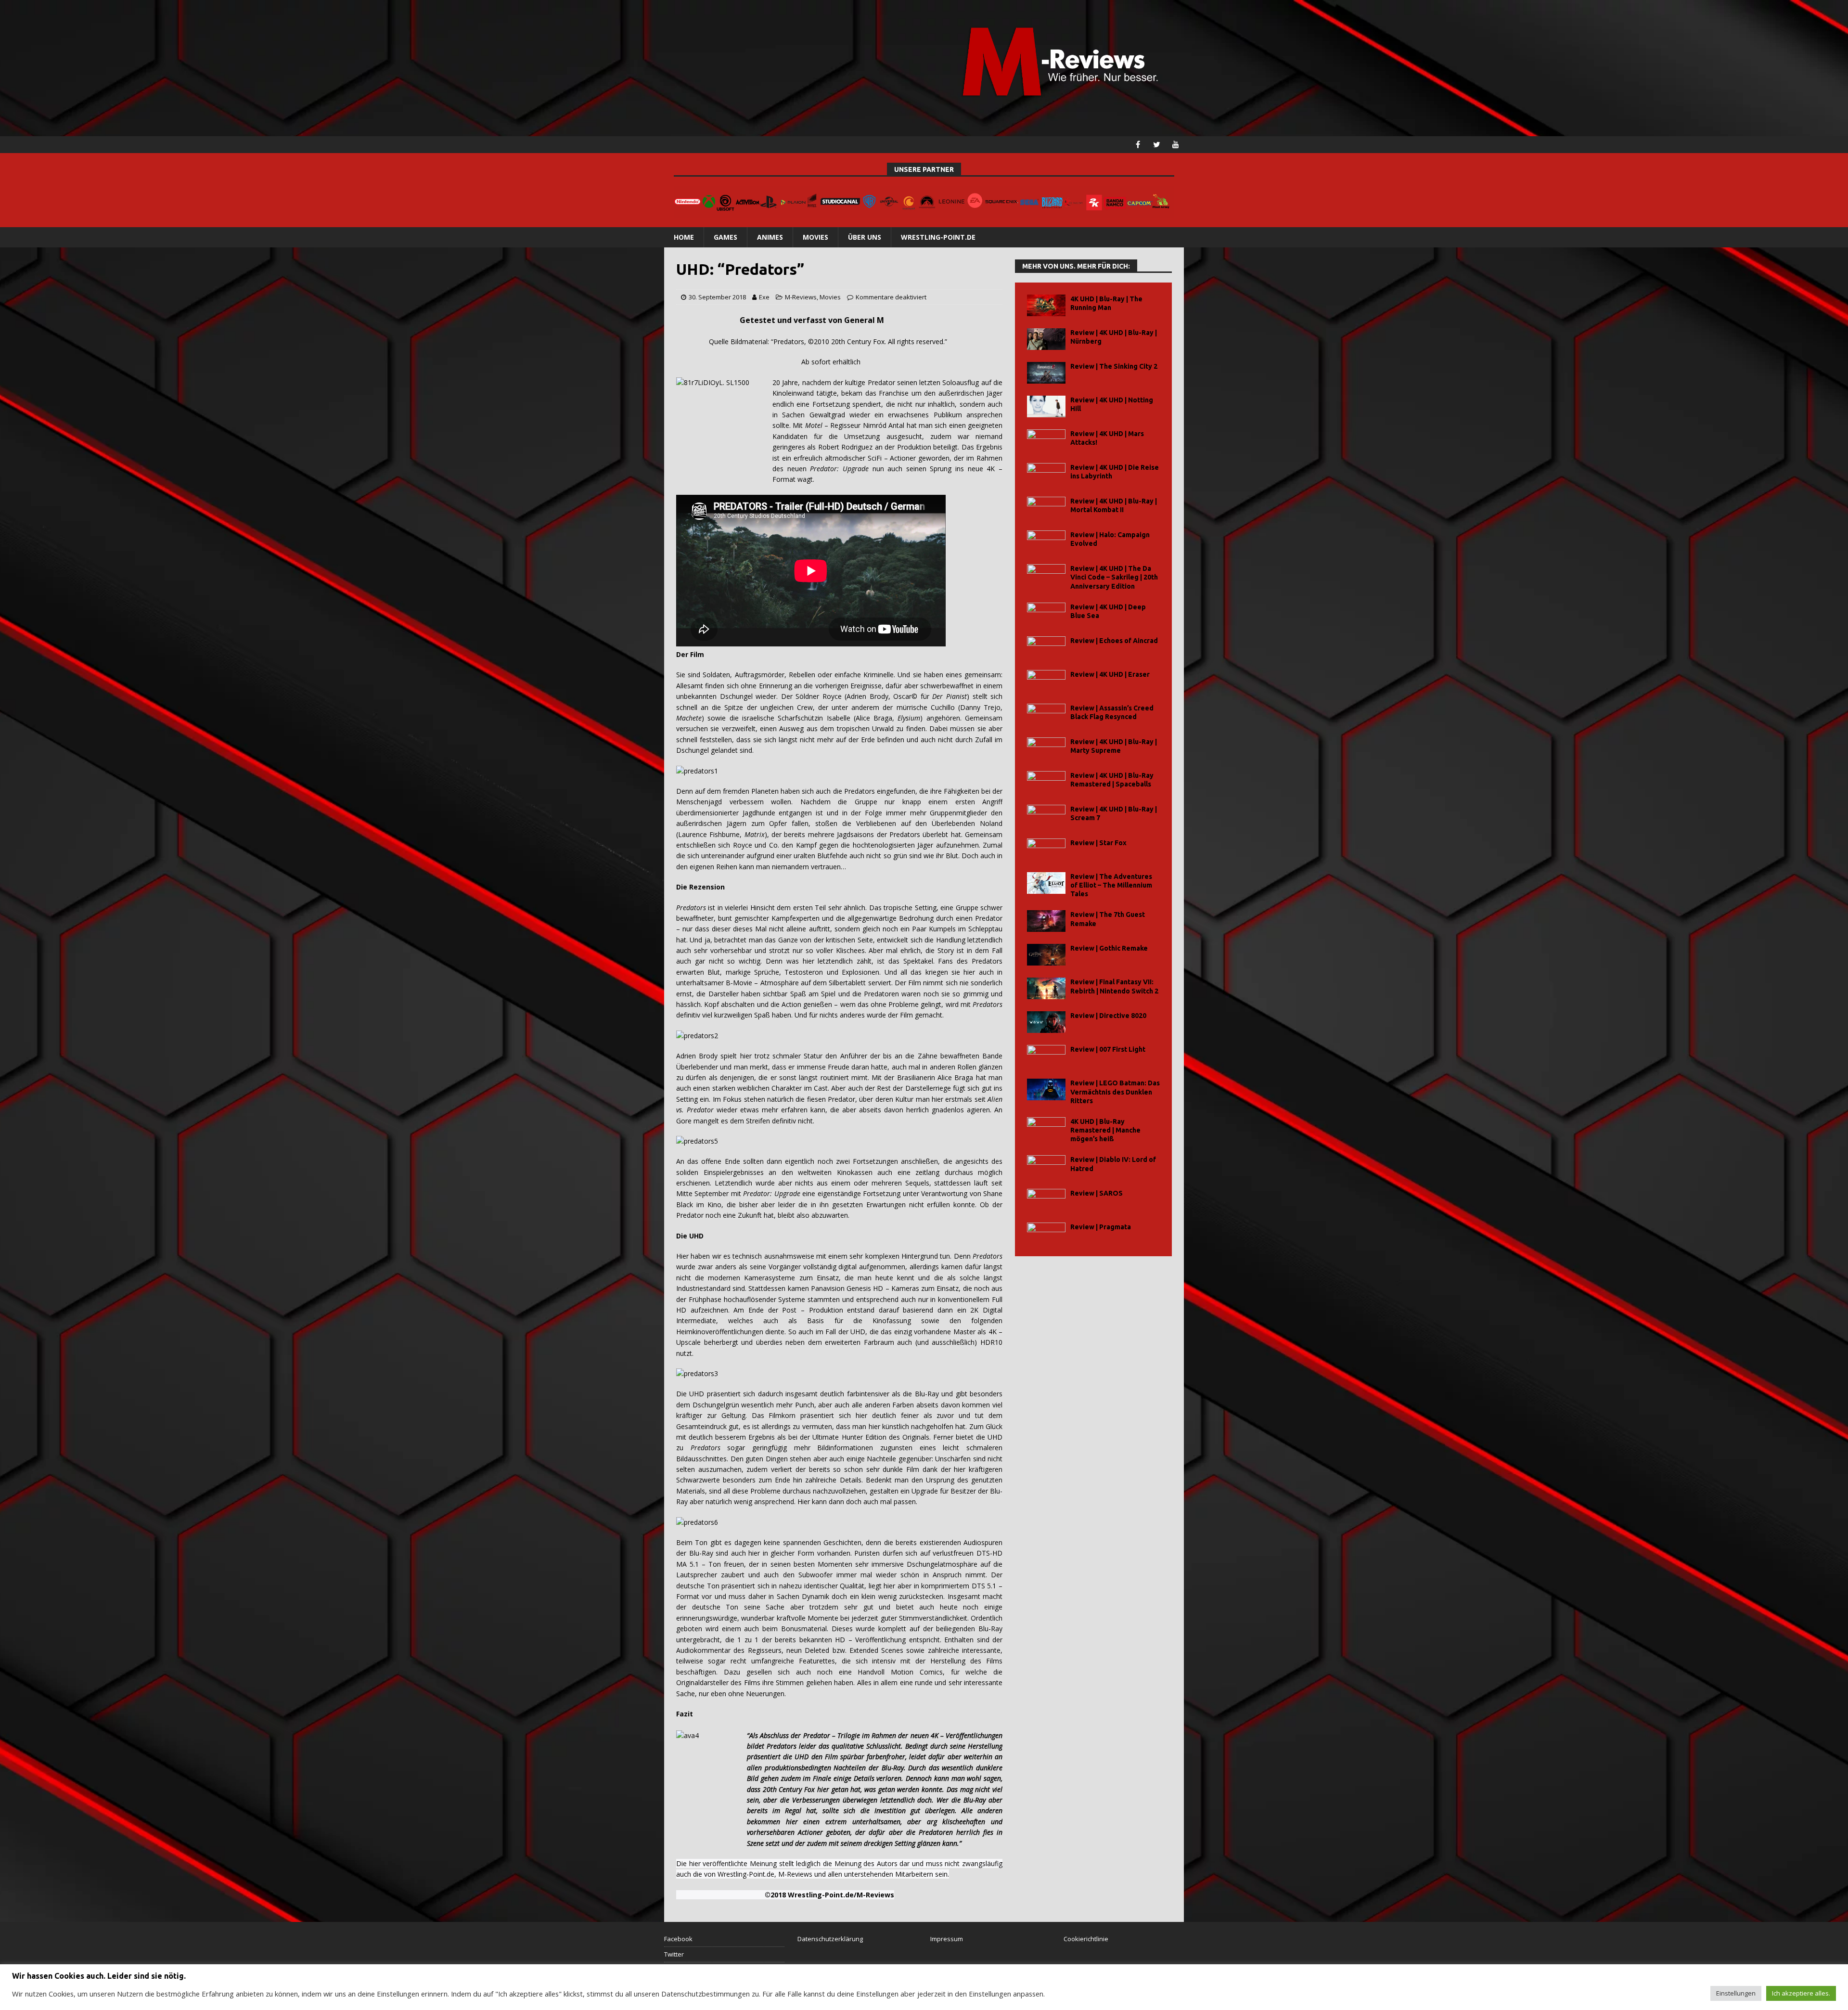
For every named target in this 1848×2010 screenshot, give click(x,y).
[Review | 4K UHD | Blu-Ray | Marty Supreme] (1046, 748)
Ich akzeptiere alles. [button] (1801, 1993)
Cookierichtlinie (1086, 1939)
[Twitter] (1157, 145)
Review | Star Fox (1098, 843)
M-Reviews (801, 297)
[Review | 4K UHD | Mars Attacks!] (1046, 440)
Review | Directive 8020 (1108, 1016)
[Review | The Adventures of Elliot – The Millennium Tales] (1046, 883)
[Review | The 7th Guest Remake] (1046, 921)
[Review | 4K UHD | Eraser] (1046, 681)
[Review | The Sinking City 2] (1046, 373)
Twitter (674, 1954)
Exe (764, 297)
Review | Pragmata (1101, 1227)
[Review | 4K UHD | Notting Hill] (1046, 406)
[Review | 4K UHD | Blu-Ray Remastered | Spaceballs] (1046, 782)
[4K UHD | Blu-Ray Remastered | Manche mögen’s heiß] (1046, 1128)
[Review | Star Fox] (1046, 849)
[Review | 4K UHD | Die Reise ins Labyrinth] (1046, 474)
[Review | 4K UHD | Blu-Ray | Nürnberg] (1046, 339)
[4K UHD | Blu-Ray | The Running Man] (1046, 305)
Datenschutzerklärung (830, 1939)
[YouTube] (1175, 145)
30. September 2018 (717, 297)
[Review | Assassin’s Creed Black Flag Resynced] (1046, 715)
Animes (770, 237)
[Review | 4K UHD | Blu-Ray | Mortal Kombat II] (1046, 508)
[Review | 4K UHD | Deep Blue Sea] (1046, 613)
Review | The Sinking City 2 (1114, 366)
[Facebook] (1138, 145)
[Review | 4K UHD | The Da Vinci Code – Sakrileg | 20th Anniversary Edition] (1046, 575)
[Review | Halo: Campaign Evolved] (1046, 541)
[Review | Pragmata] (1046, 1233)
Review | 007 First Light (1108, 1049)
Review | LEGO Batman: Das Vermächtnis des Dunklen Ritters (1115, 1092)
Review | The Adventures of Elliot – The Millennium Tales (1111, 885)
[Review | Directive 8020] (1046, 1022)
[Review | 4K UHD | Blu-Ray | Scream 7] (1046, 816)
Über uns (865, 237)
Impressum (947, 1939)
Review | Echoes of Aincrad (1114, 641)
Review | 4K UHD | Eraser (1110, 674)
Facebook (678, 1939)
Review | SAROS (1097, 1193)
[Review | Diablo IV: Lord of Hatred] (1046, 1166)
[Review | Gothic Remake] (1046, 955)
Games (725, 237)
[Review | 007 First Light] (1046, 1056)
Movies (815, 237)
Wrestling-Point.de (938, 237)
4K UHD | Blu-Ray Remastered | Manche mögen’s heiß (1105, 1130)
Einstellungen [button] (1736, 1993)
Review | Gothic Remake (1109, 948)
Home (684, 237)
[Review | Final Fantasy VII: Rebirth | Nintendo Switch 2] (1046, 988)
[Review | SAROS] (1046, 1200)
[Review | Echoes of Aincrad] (1046, 647)
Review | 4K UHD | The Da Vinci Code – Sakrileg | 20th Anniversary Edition (1114, 577)
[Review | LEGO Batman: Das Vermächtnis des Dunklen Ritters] (1046, 1089)
